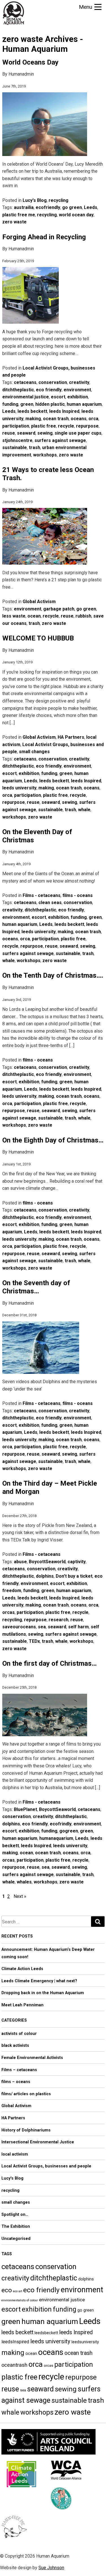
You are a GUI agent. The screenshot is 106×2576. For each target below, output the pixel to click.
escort (58, 397)
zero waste (14, 222)
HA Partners (71, 737)
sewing (45, 433)
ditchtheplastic (18, 390)
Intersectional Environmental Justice (38, 2142)
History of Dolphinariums (26, 2130)
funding (10, 404)
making (33, 419)
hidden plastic (50, 404)
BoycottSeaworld (47, 1562)
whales (24, 1882)
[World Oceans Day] (45, 157)
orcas (8, 1612)
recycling (59, 200)
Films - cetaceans (42, 895)
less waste (14, 616)
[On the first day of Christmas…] (45, 1737)
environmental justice (26, 397)
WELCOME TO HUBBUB (38, 638)
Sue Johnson (51, 2568)
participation (16, 426)
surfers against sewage (60, 440)
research (59, 1620)
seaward (26, 433)
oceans (79, 419)
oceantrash (14, 2365)
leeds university (19, 788)
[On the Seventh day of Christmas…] (41, 1374)
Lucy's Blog (35, 200)
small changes (34, 752)
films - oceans (78, 895)
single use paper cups (78, 433)
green (27, 404)
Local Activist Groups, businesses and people (46, 2166)
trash (34, 448)
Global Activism (39, 602)
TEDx (34, 1641)
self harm (78, 1627)
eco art (18, 2291)
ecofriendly (48, 207)
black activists (15, 2046)
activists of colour (19, 2034)
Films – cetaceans (19, 2070)
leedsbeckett (46, 2333)
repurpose (87, 426)
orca (93, 419)
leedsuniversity (85, 2342)
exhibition (78, 397)
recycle (66, 426)
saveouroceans (19, 1627)
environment (77, 390)
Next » (20, 1896)
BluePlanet (25, 1809)
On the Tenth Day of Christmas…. (53, 975)
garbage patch (59, 609)
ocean (34, 616)
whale (84, 810)
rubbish (83, 616)
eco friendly (49, 390)
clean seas (50, 903)
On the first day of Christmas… (49, 1663)
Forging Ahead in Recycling (44, 237)
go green (72, 207)
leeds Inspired (64, 411)
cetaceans (25, 382)
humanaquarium (56, 1838)
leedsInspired (15, 2342)
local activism (15, 2154)
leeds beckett (32, 411)
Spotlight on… (15, 2215)
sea (42, 1627)
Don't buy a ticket (74, 1576)
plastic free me (19, 215)
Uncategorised (16, 2239)
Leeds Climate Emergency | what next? (39, 1981)
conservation (53, 382)
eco (7, 2290)
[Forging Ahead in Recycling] (31, 324)
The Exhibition (16, 2226)
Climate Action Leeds (22, 1969)
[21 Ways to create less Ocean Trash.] (45, 565)
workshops (45, 455)
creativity (79, 382)
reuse (9, 433)
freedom (12, 1591)
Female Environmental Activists (32, 2058)
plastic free (44, 426)
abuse (20, 1562)
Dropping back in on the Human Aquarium (43, 1993)
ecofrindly (61, 1824)
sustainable (15, 448)
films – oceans (16, 2082)
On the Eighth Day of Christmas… (53, 1140)
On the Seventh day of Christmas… (36, 1287)
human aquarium (84, 404)
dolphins (45, 1576)
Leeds (91, 207)
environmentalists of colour (20, 2300)
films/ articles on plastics (26, 2094)
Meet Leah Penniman (22, 2005)
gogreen (69, 1831)
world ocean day (76, 215)
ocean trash (56, 419)
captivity (77, 1562)
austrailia (24, 207)
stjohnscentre (17, 440)
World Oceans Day (30, 62)
